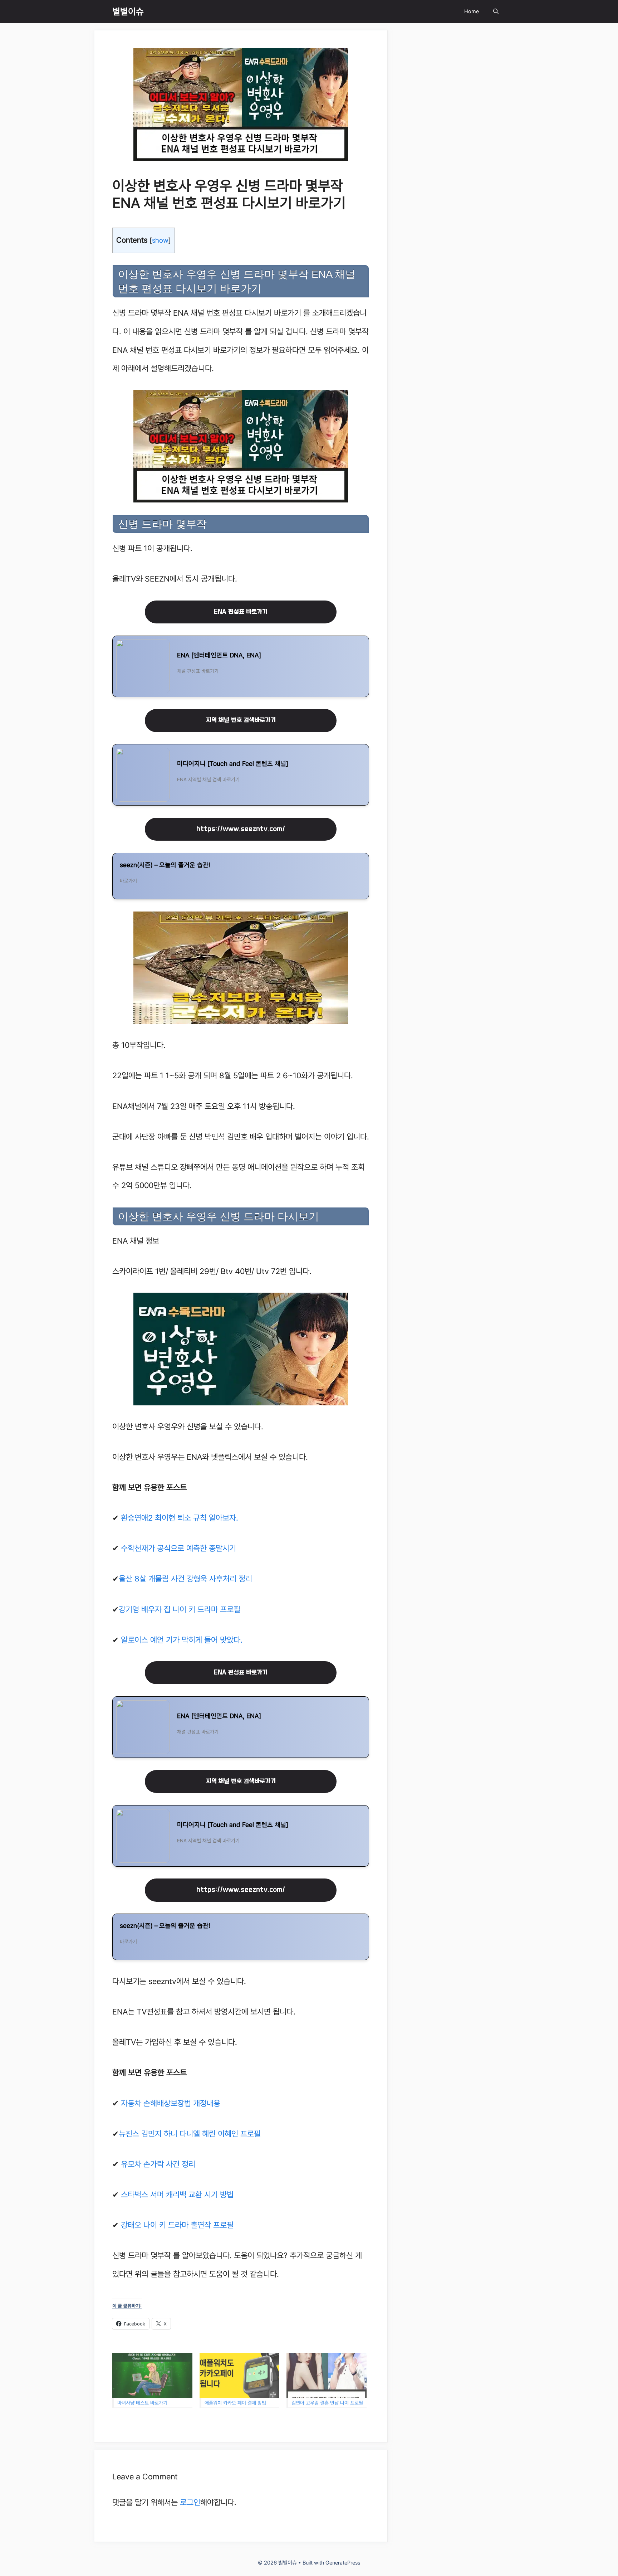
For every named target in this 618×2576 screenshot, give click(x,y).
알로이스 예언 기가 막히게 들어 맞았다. (182, 1640)
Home (472, 11)
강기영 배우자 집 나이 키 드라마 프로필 (180, 1609)
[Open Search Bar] (496, 12)
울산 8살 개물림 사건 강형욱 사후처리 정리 (185, 1579)
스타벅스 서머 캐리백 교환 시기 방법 (177, 2195)
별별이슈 (128, 11)
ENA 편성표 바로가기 (241, 612)
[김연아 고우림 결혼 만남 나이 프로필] (327, 2376)
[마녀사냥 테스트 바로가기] (152, 2376)
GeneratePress (343, 2563)
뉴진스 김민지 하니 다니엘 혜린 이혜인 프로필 (190, 2134)
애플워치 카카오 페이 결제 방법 (235, 2403)
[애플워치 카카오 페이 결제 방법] (240, 2376)
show (160, 240)
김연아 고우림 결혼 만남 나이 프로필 (327, 2403)
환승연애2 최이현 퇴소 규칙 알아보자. (180, 1518)
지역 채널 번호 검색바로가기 (241, 720)
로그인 (190, 2502)
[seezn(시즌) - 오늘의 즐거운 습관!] (241, 876)
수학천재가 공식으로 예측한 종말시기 (178, 1548)
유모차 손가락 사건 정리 (158, 2164)
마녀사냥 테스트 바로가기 (142, 2403)
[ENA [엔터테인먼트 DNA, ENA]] (241, 666)
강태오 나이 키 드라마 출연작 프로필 (177, 2225)
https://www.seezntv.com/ (241, 829)
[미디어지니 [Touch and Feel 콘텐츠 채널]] (241, 775)
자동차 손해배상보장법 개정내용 (171, 2103)
